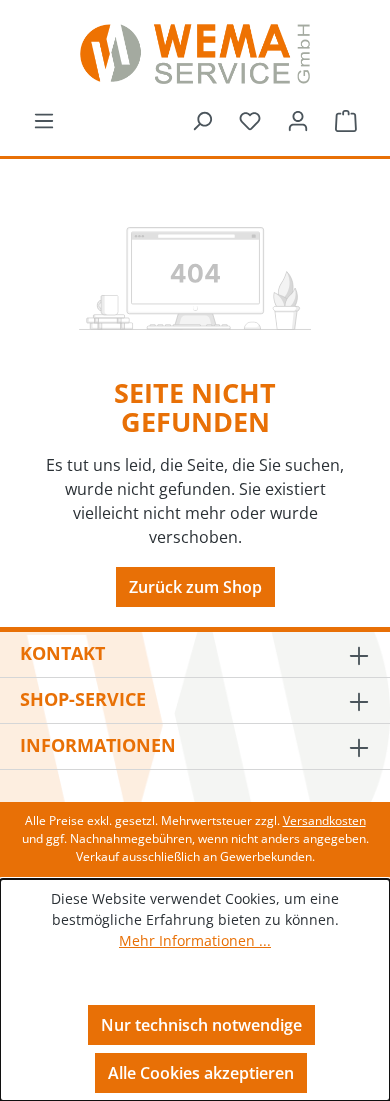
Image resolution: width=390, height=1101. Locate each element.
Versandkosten (324, 820)
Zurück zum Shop (195, 587)
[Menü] (44, 120)
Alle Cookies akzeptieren (201, 1073)
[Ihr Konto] (298, 120)
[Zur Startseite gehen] (195, 54)
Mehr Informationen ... (195, 940)
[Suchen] (202, 120)
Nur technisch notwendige (201, 1025)
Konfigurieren (201, 978)
